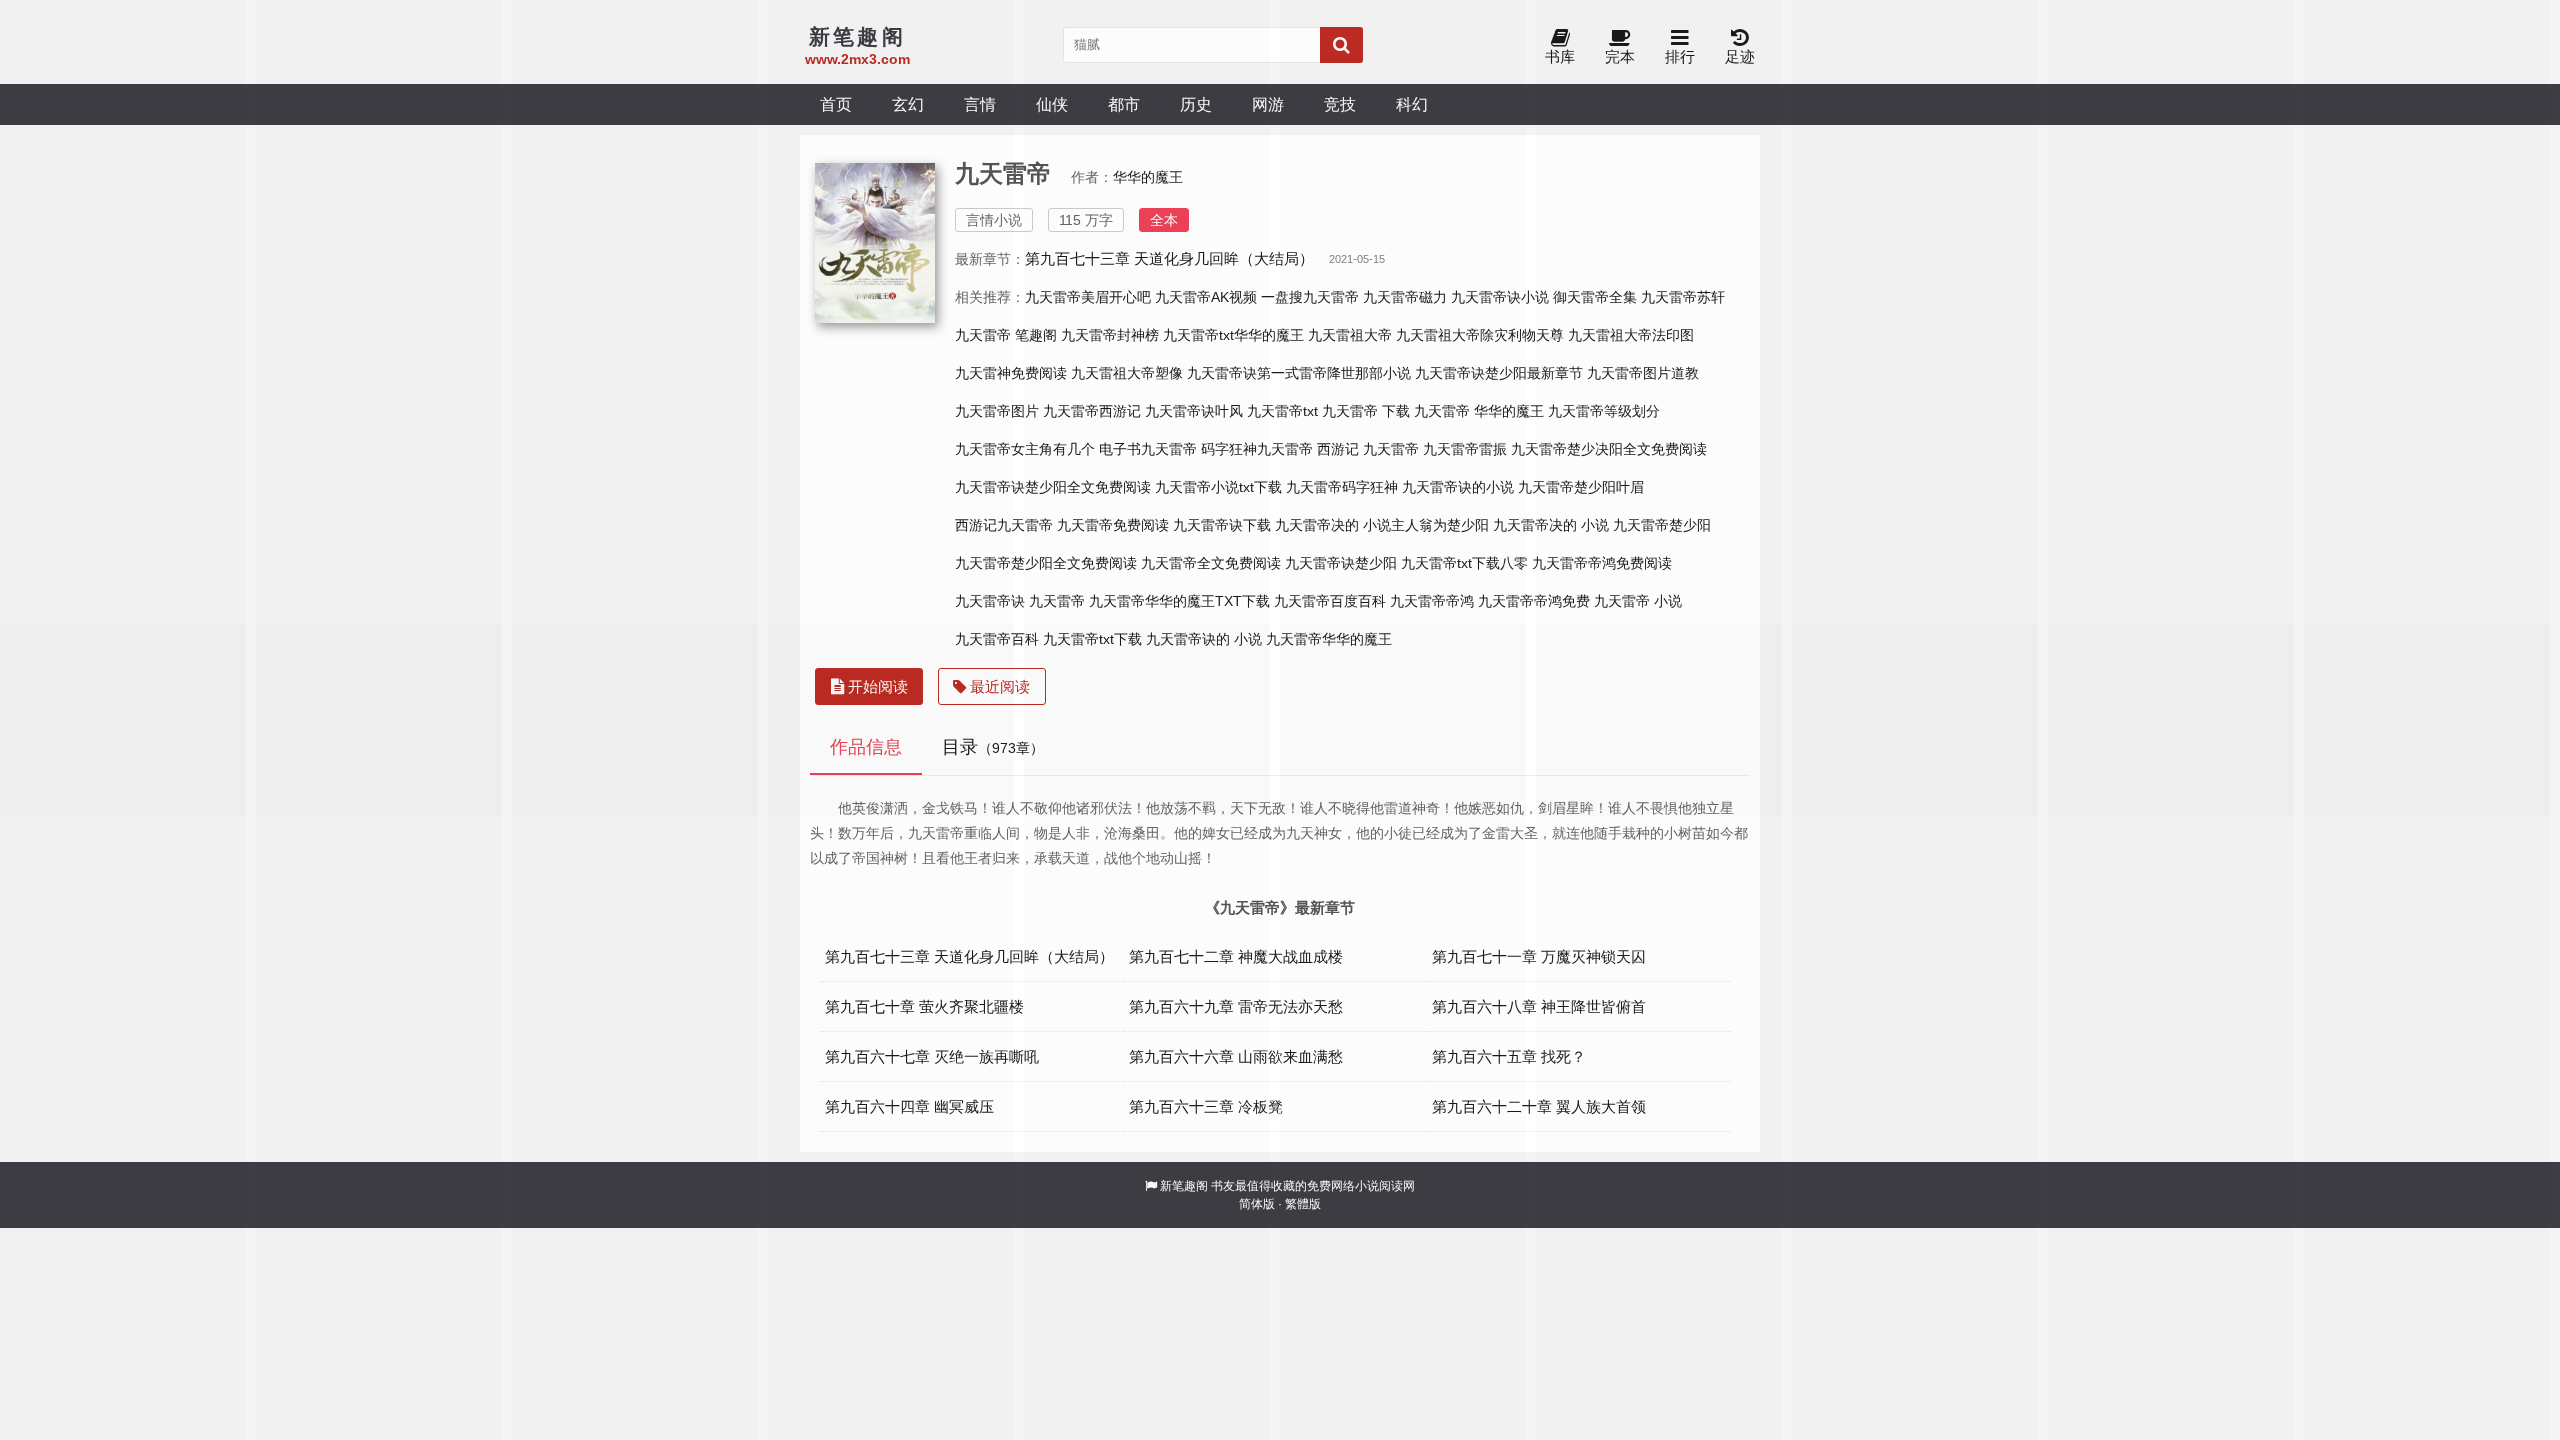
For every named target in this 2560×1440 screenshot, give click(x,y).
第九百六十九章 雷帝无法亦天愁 (1236, 1006)
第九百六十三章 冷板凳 (1206, 1106)
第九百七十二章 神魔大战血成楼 (1236, 956)
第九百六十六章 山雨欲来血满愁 (1236, 1056)
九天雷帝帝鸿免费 (1534, 601)
